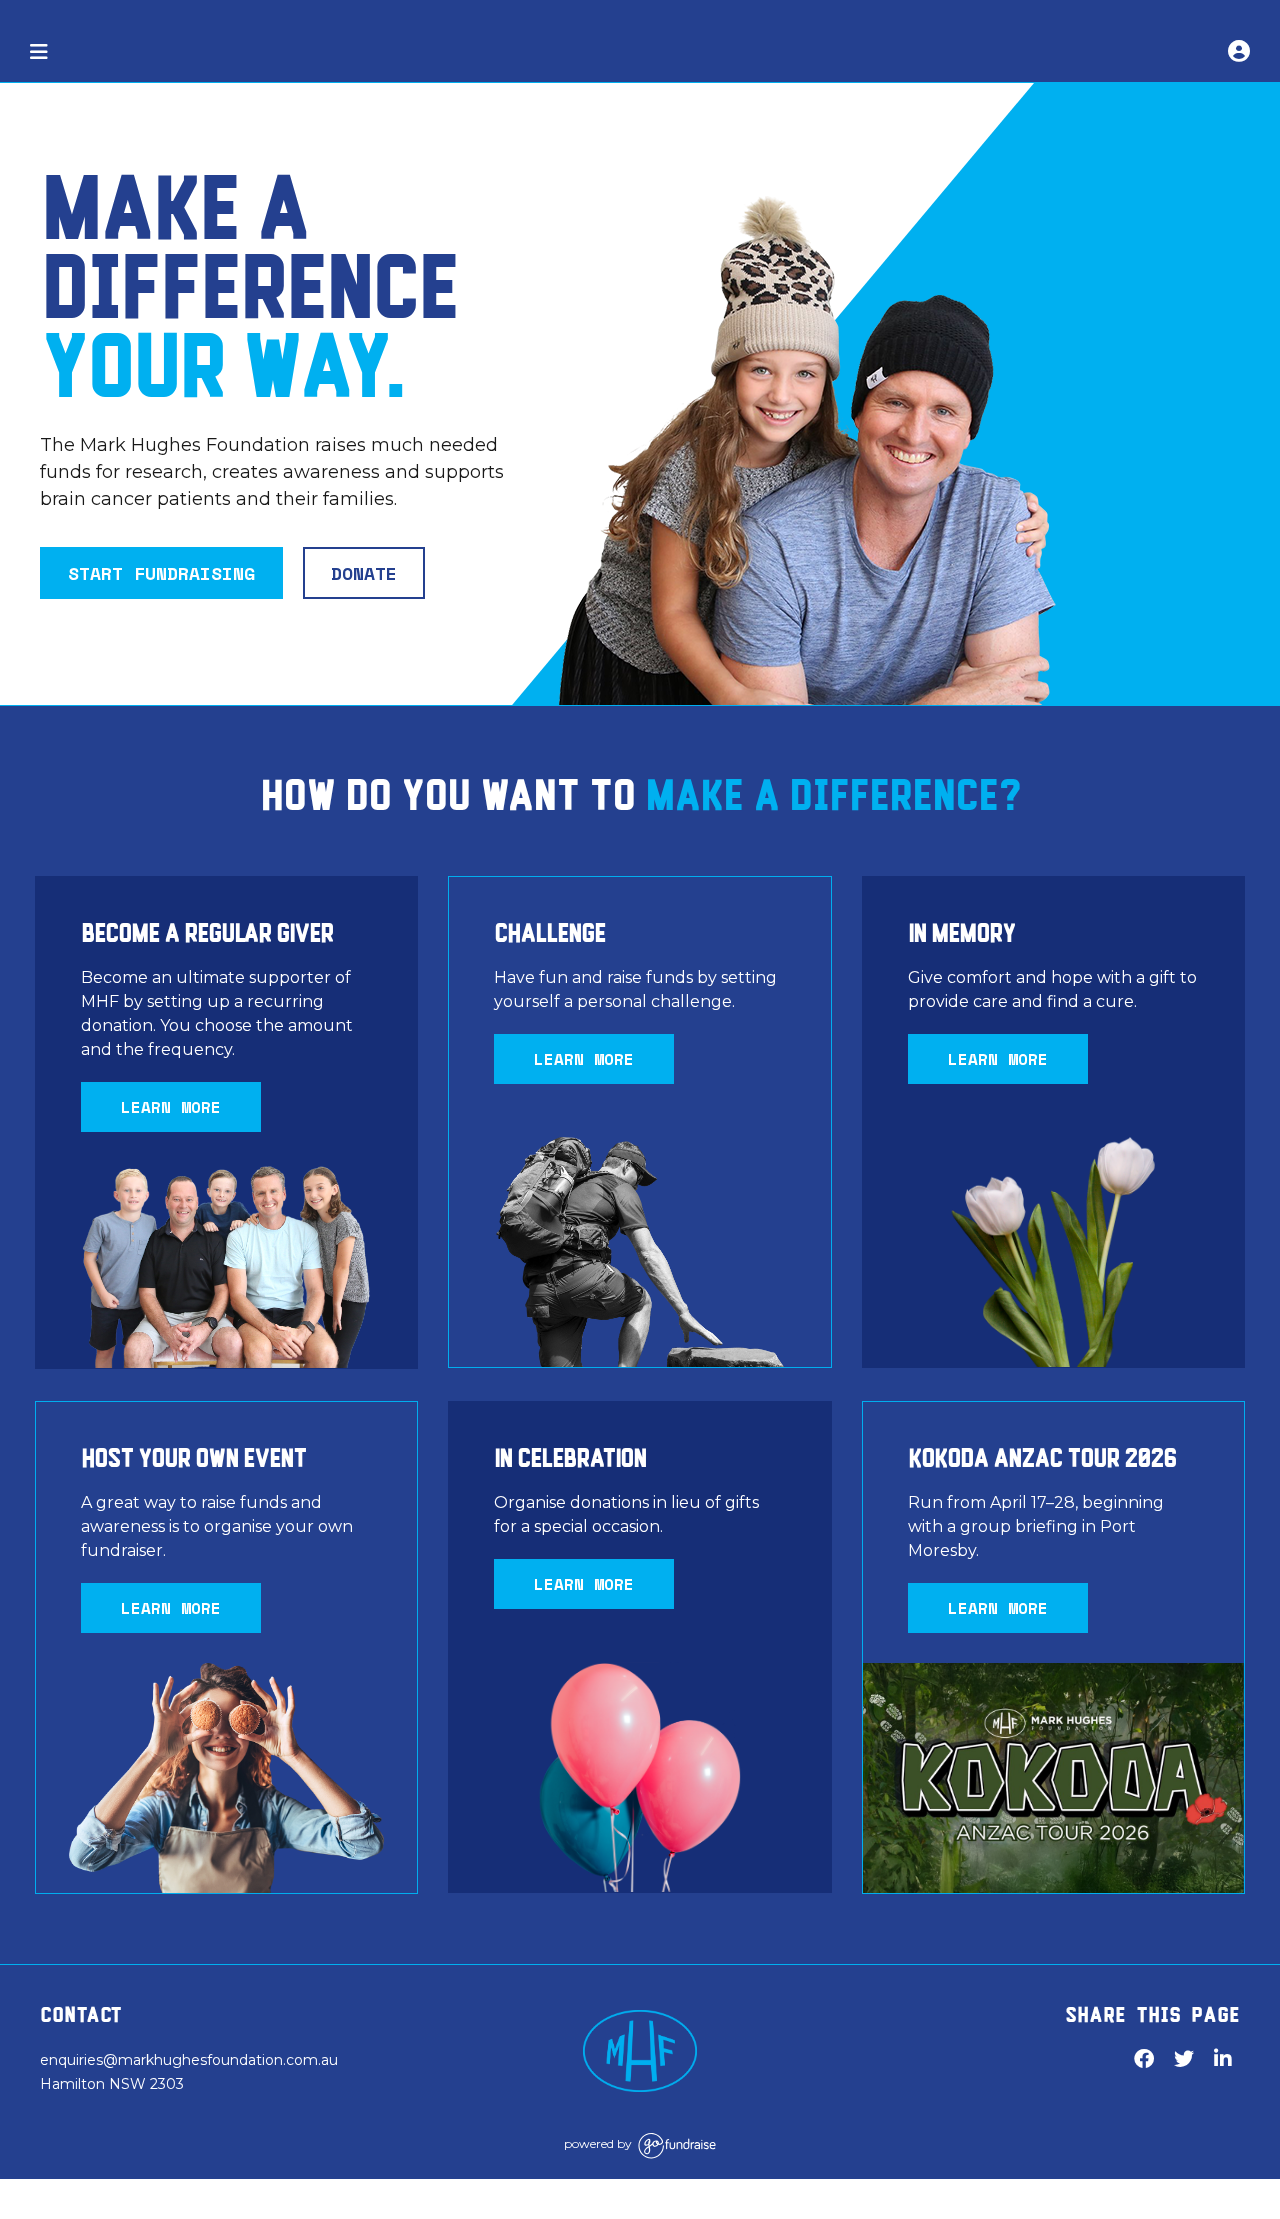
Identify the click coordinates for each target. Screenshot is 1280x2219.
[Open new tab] (640, 2051)
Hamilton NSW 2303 (112, 2084)
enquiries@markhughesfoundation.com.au (189, 2060)
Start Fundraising (161, 573)
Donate (364, 573)
